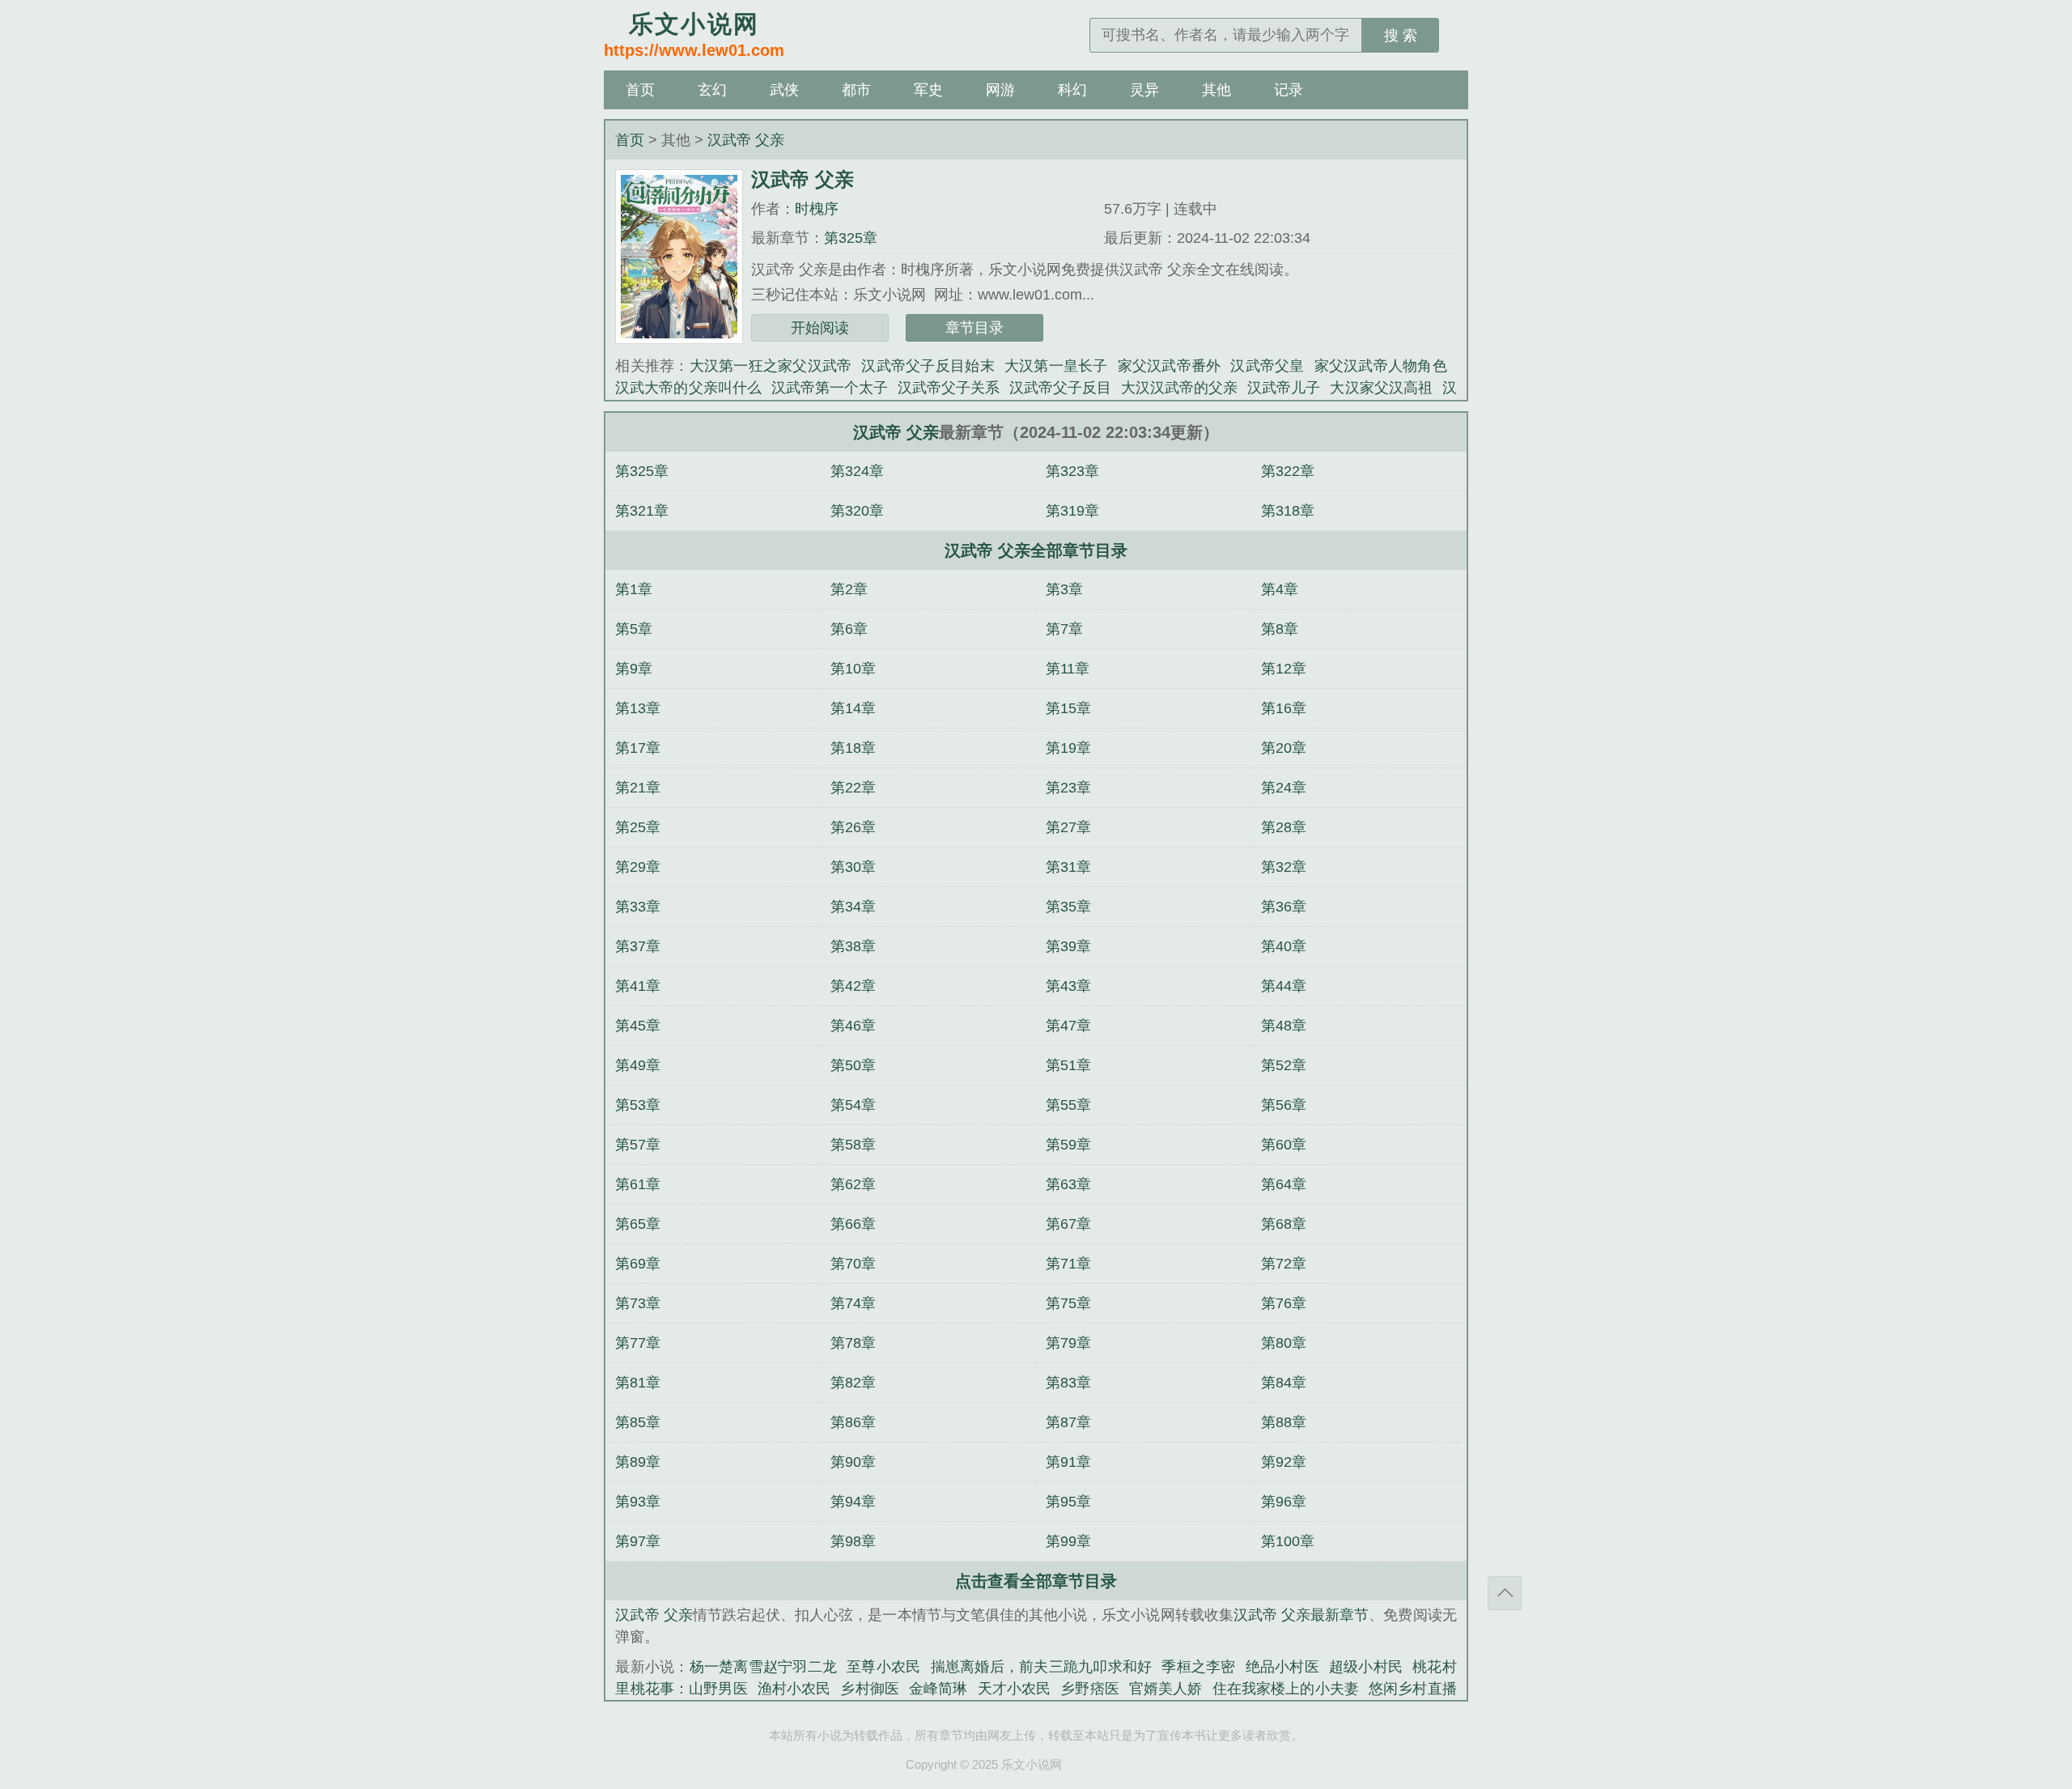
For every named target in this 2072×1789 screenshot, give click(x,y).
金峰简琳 (938, 1689)
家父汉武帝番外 (1170, 366)
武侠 (784, 90)
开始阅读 (820, 328)
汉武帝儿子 (1284, 388)
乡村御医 (870, 1689)
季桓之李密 (1198, 1667)
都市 (856, 90)
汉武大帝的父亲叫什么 (688, 388)
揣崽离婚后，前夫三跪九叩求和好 (1042, 1667)
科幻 (1072, 90)
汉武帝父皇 (1267, 366)
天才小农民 (1015, 1689)
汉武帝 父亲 (746, 140)
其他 (1216, 90)
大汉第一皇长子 (1056, 366)
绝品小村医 (1282, 1667)
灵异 (1144, 90)
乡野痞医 (1090, 1689)
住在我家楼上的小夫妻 (1286, 1689)
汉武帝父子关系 (949, 388)
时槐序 (817, 209)
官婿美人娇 (1166, 1689)
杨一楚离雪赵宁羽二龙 (764, 1667)
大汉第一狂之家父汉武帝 (771, 366)
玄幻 (712, 90)
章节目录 (974, 328)
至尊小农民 (883, 1667)
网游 (1000, 90)
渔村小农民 (794, 1689)
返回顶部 (1505, 1593)
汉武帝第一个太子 (830, 388)
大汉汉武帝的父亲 (1179, 388)
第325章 (851, 238)
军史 (928, 90)
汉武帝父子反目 (1060, 388)
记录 (1289, 90)
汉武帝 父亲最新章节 (1301, 1615)
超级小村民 (1366, 1667)
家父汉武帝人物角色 (1381, 366)
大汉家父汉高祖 (1381, 388)
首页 (640, 90)
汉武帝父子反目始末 (928, 366)
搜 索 (1401, 36)
